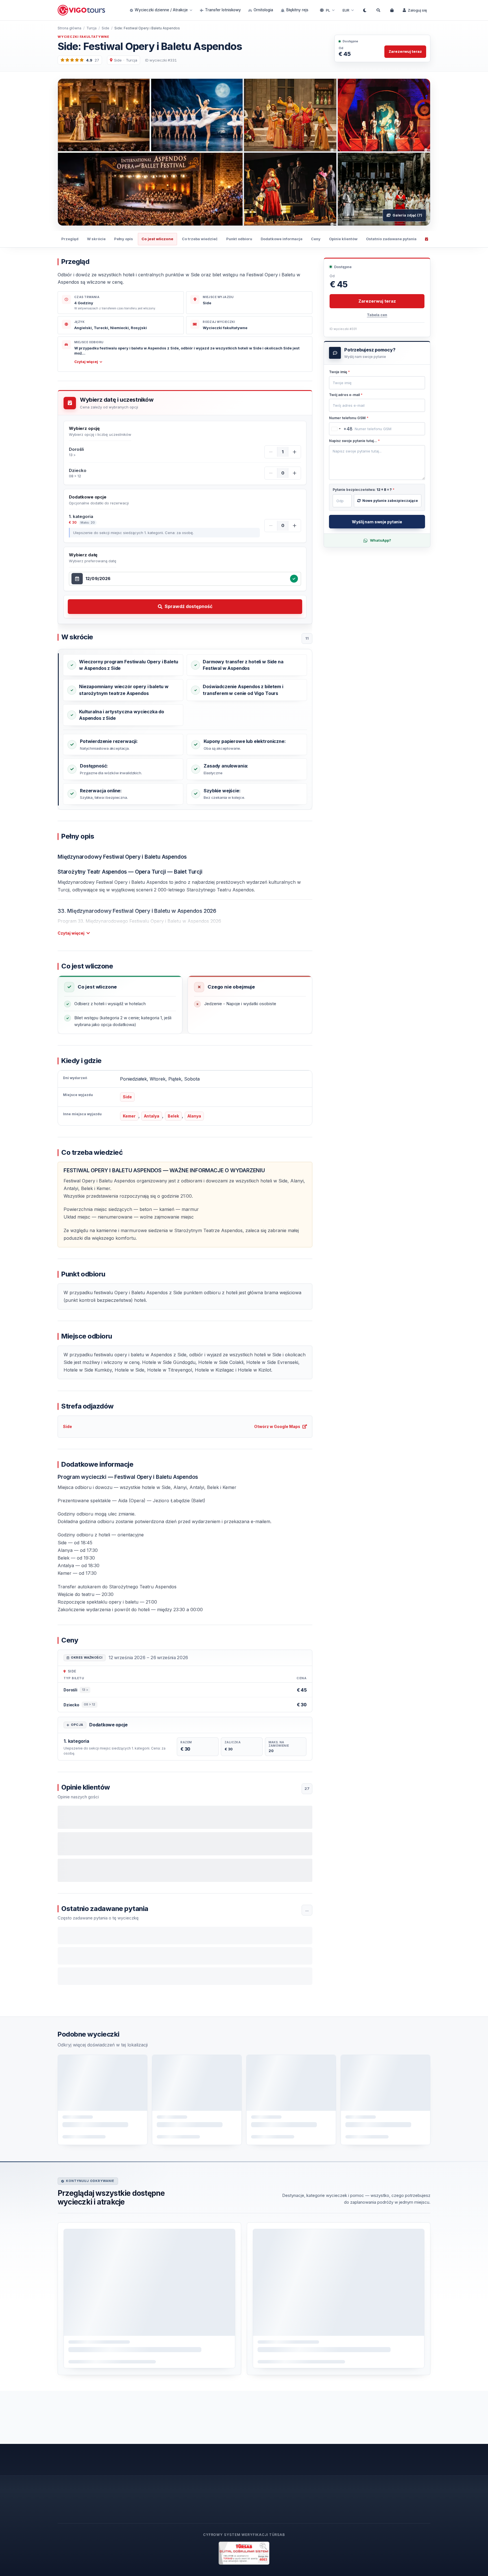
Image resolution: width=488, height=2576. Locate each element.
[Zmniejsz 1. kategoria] (271, 526)
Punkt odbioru (239, 239)
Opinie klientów (343, 239)
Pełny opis (124, 239)
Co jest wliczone (157, 239)
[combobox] (186, 579)
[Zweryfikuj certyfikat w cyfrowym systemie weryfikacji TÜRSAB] (244, 2553)
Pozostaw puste (346, 373)
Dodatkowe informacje (282, 239)
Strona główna (69, 28)
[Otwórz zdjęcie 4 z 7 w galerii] (290, 189)
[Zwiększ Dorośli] (295, 452)
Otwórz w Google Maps (277, 1426)
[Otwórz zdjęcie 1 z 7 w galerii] (150, 152)
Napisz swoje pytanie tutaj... (354, 441)
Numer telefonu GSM (349, 418)
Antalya (152, 1116)
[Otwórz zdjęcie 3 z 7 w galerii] (384, 115)
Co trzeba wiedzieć (200, 239)
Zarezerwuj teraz (405, 51)
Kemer (129, 1116)
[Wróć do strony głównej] (82, 10)
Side (105, 28)
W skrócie (96, 239)
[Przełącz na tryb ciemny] (365, 10)
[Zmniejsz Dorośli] (271, 452)
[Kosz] (392, 10)
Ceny (316, 239)
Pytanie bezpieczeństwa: (364, 490)
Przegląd (70, 239)
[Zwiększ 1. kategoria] (295, 526)
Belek (173, 1116)
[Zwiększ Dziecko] (295, 473)
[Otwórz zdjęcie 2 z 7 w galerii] (290, 115)
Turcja (91, 28)
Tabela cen (377, 315)
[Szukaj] (378, 10)
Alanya (194, 1116)
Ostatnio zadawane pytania (391, 239)
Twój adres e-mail (346, 395)
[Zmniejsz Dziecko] (271, 473)
